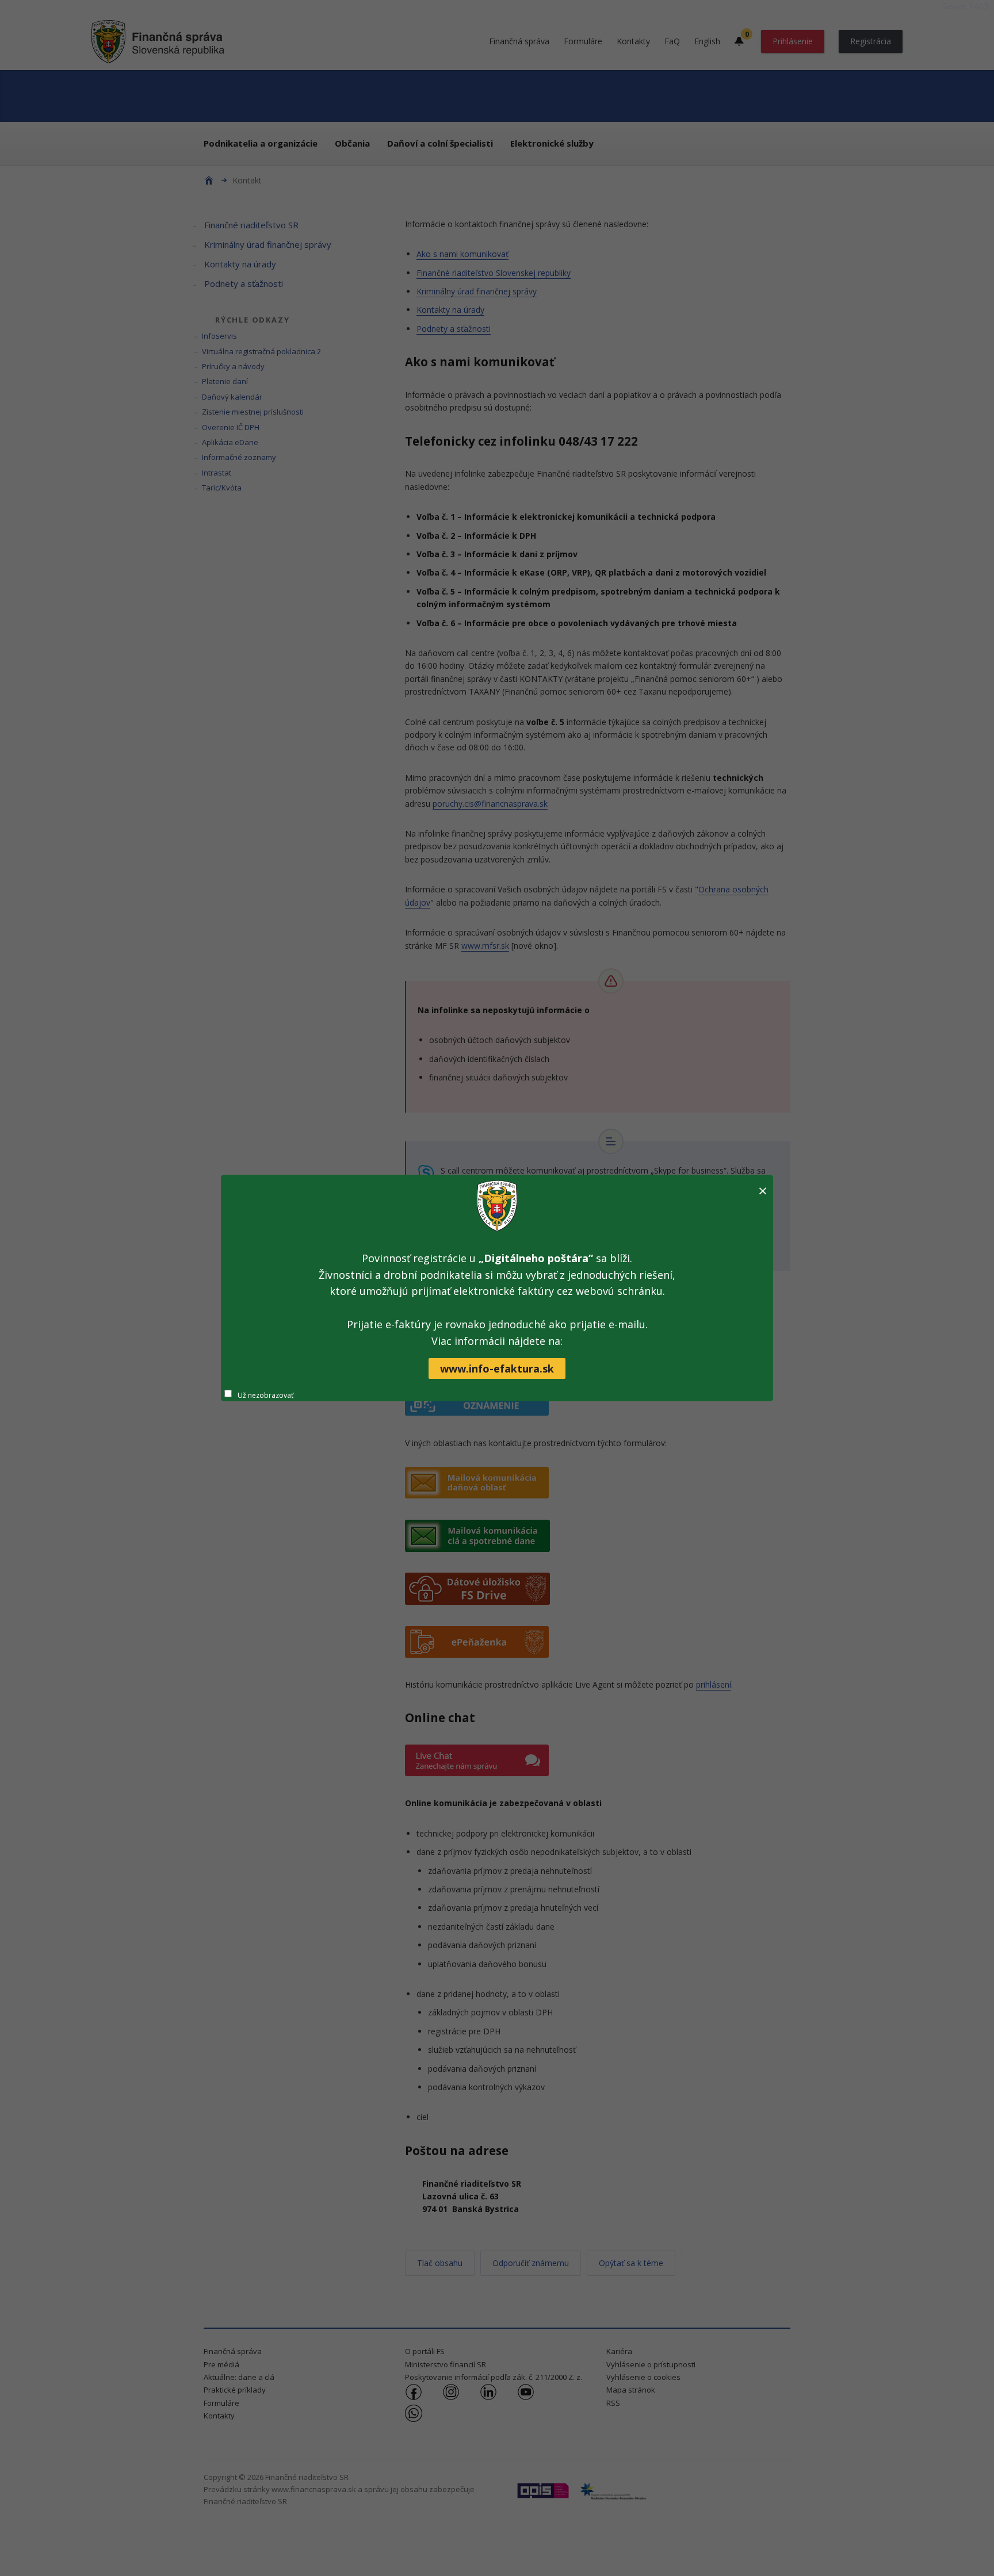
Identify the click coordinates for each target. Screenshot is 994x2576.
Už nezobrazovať (265, 1395)
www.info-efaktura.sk (497, 1368)
